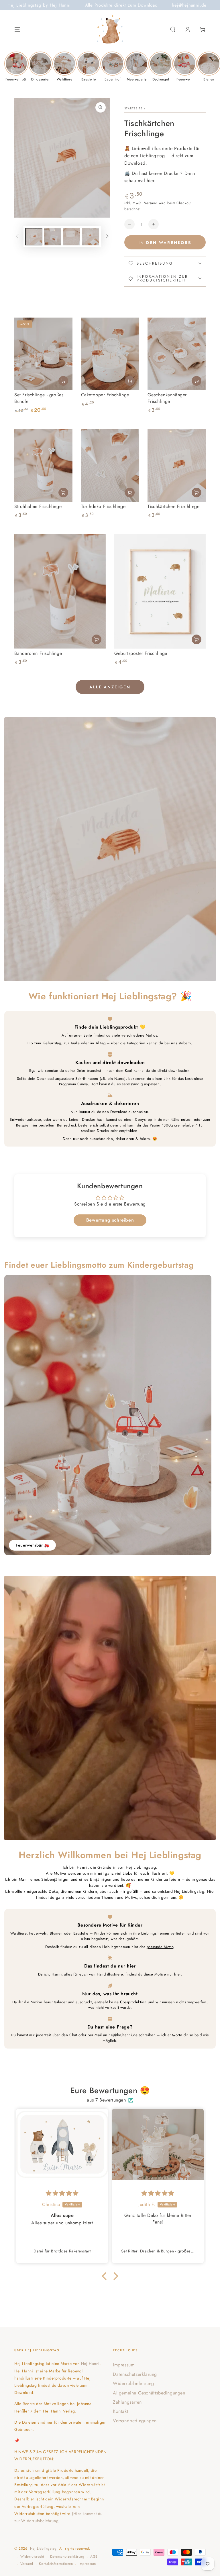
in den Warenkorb (165, 243)
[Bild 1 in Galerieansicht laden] (34, 237)
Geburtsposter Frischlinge (141, 653)
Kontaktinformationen (56, 2564)
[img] (62, 2193)
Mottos (152, 1035)
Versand (151, 203)
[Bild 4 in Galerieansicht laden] (91, 237)
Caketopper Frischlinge (105, 395)
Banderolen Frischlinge (38, 653)
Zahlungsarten (127, 2402)
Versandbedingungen (135, 2421)
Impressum (124, 2365)
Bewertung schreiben (110, 1220)
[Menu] (17, 29)
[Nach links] (17, 237)
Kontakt (120, 2411)
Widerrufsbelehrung (133, 2383)
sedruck (70, 1125)
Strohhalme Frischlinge (38, 506)
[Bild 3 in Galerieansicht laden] (72, 237)
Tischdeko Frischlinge (103, 506)
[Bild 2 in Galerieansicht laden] (53, 237)
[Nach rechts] (107, 237)
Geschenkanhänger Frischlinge (167, 398)
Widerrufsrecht (32, 2557)
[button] (173, 29)
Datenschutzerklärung (135, 2374)
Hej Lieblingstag (43, 2549)
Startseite (133, 108)
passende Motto (160, 1947)
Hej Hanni (90, 2364)
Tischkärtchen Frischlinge (173, 506)
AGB (94, 2557)
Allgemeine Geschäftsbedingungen (149, 2393)
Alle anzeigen (110, 687)
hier (34, 1125)
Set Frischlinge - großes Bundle (39, 398)
